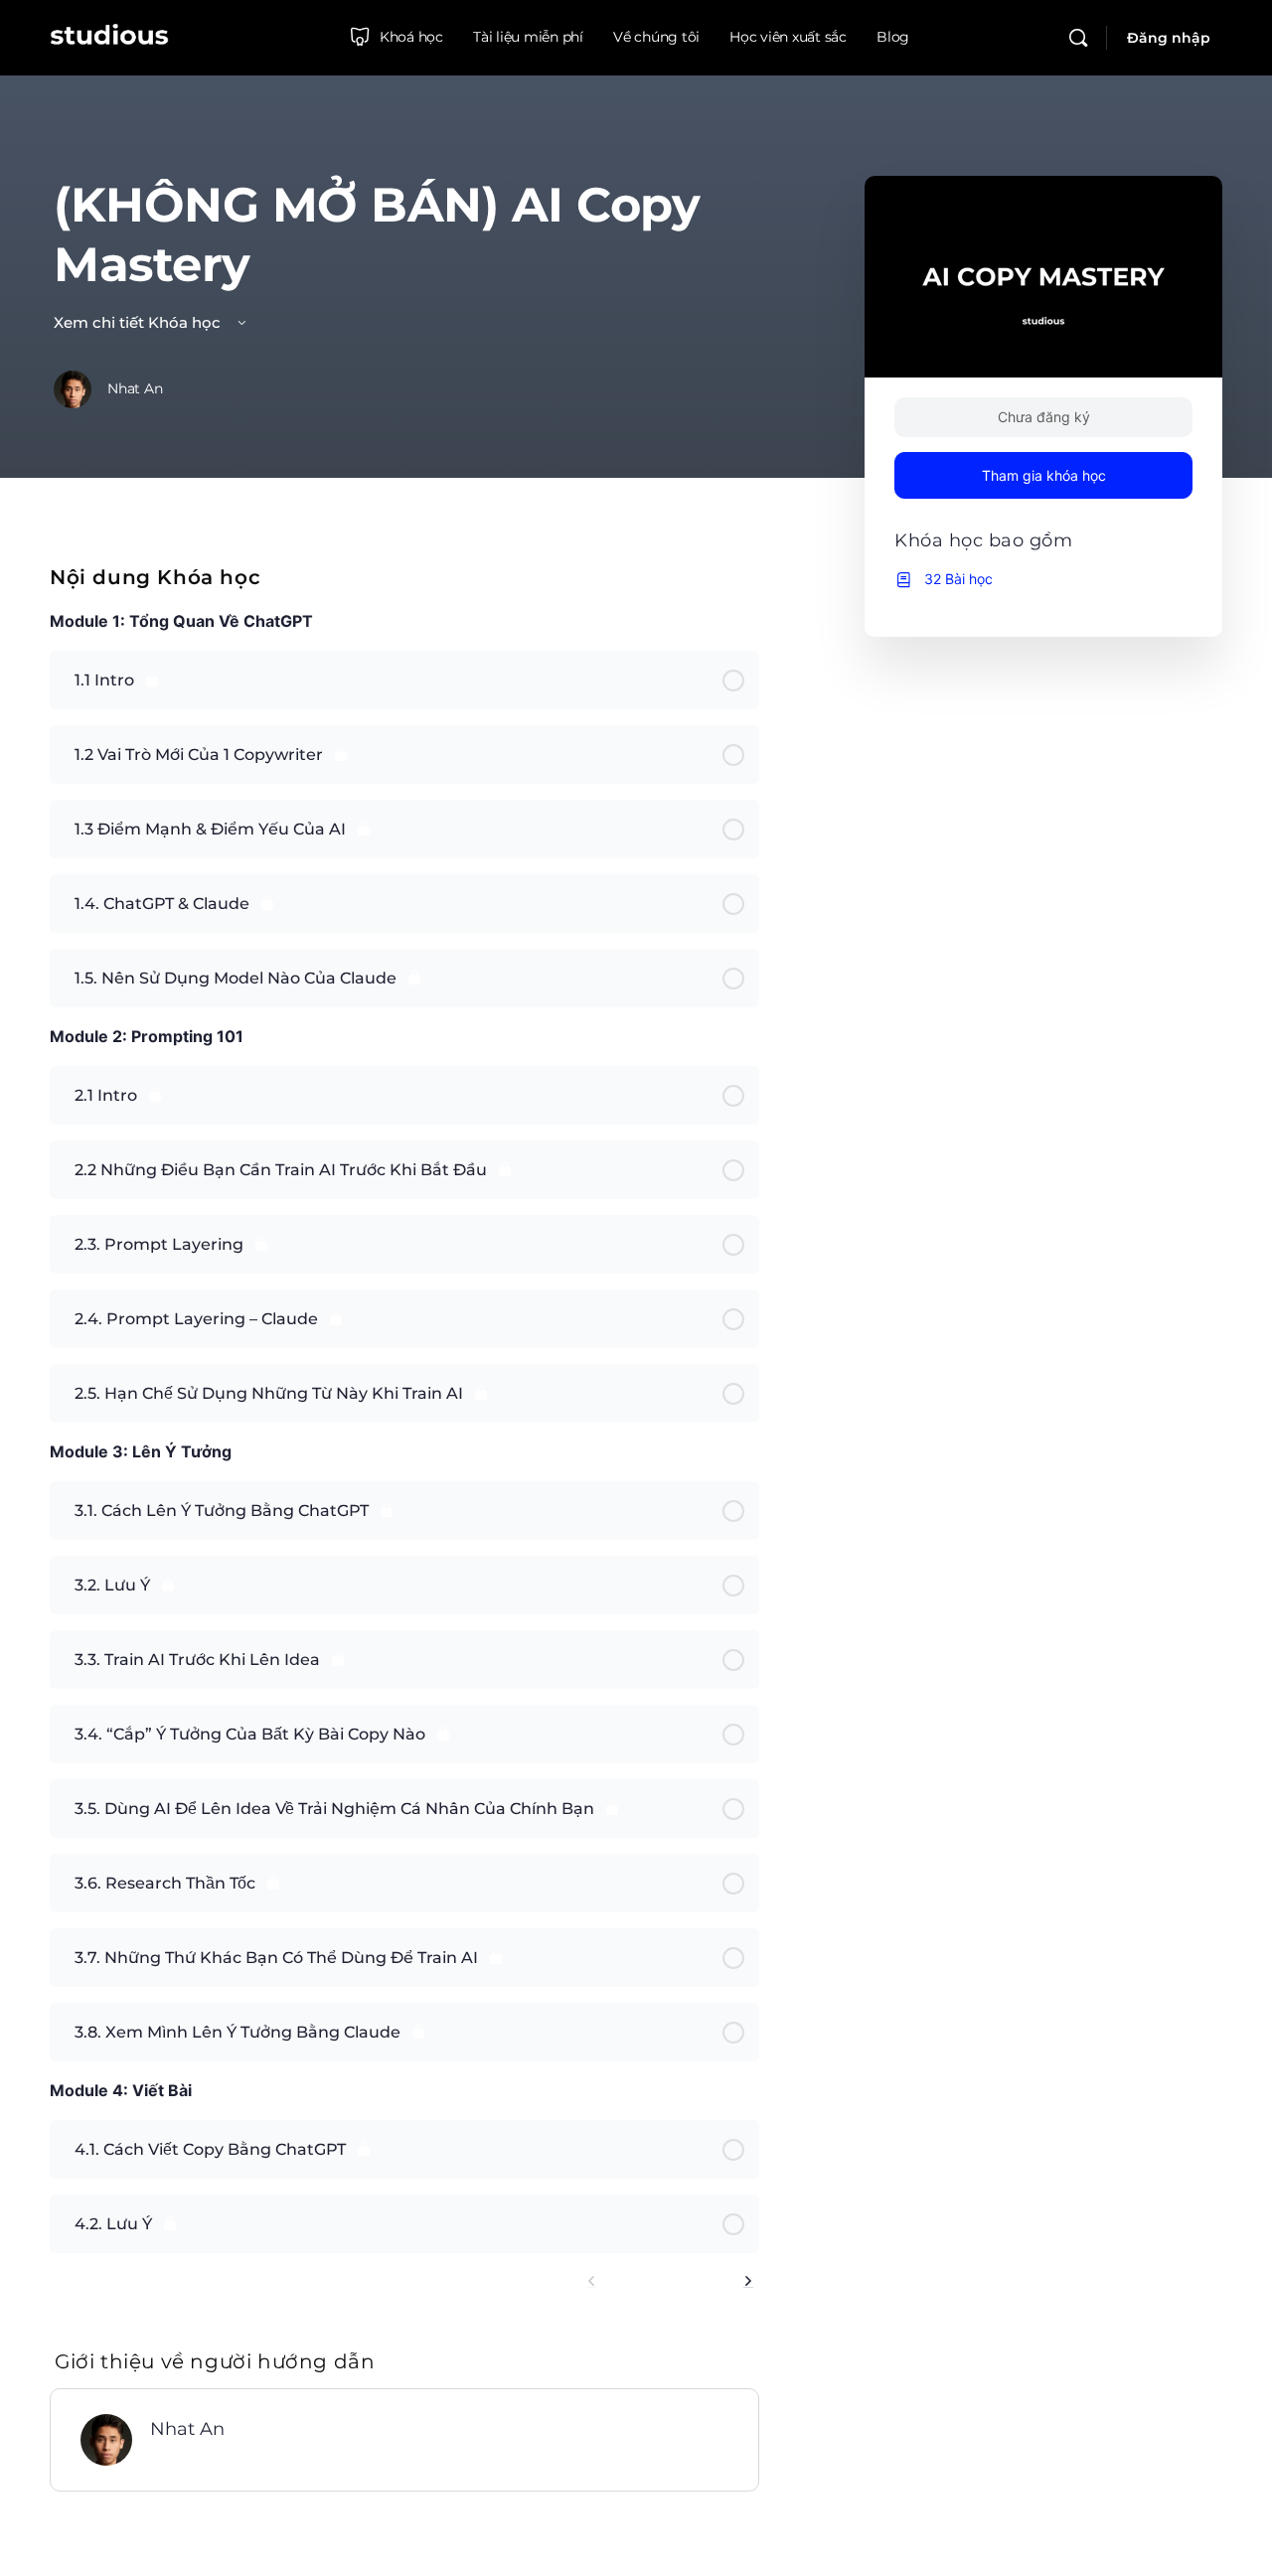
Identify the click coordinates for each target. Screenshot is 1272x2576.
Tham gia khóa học (1044, 475)
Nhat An (187, 2429)
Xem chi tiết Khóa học (139, 322)
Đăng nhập (1169, 38)
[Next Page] (748, 2281)
